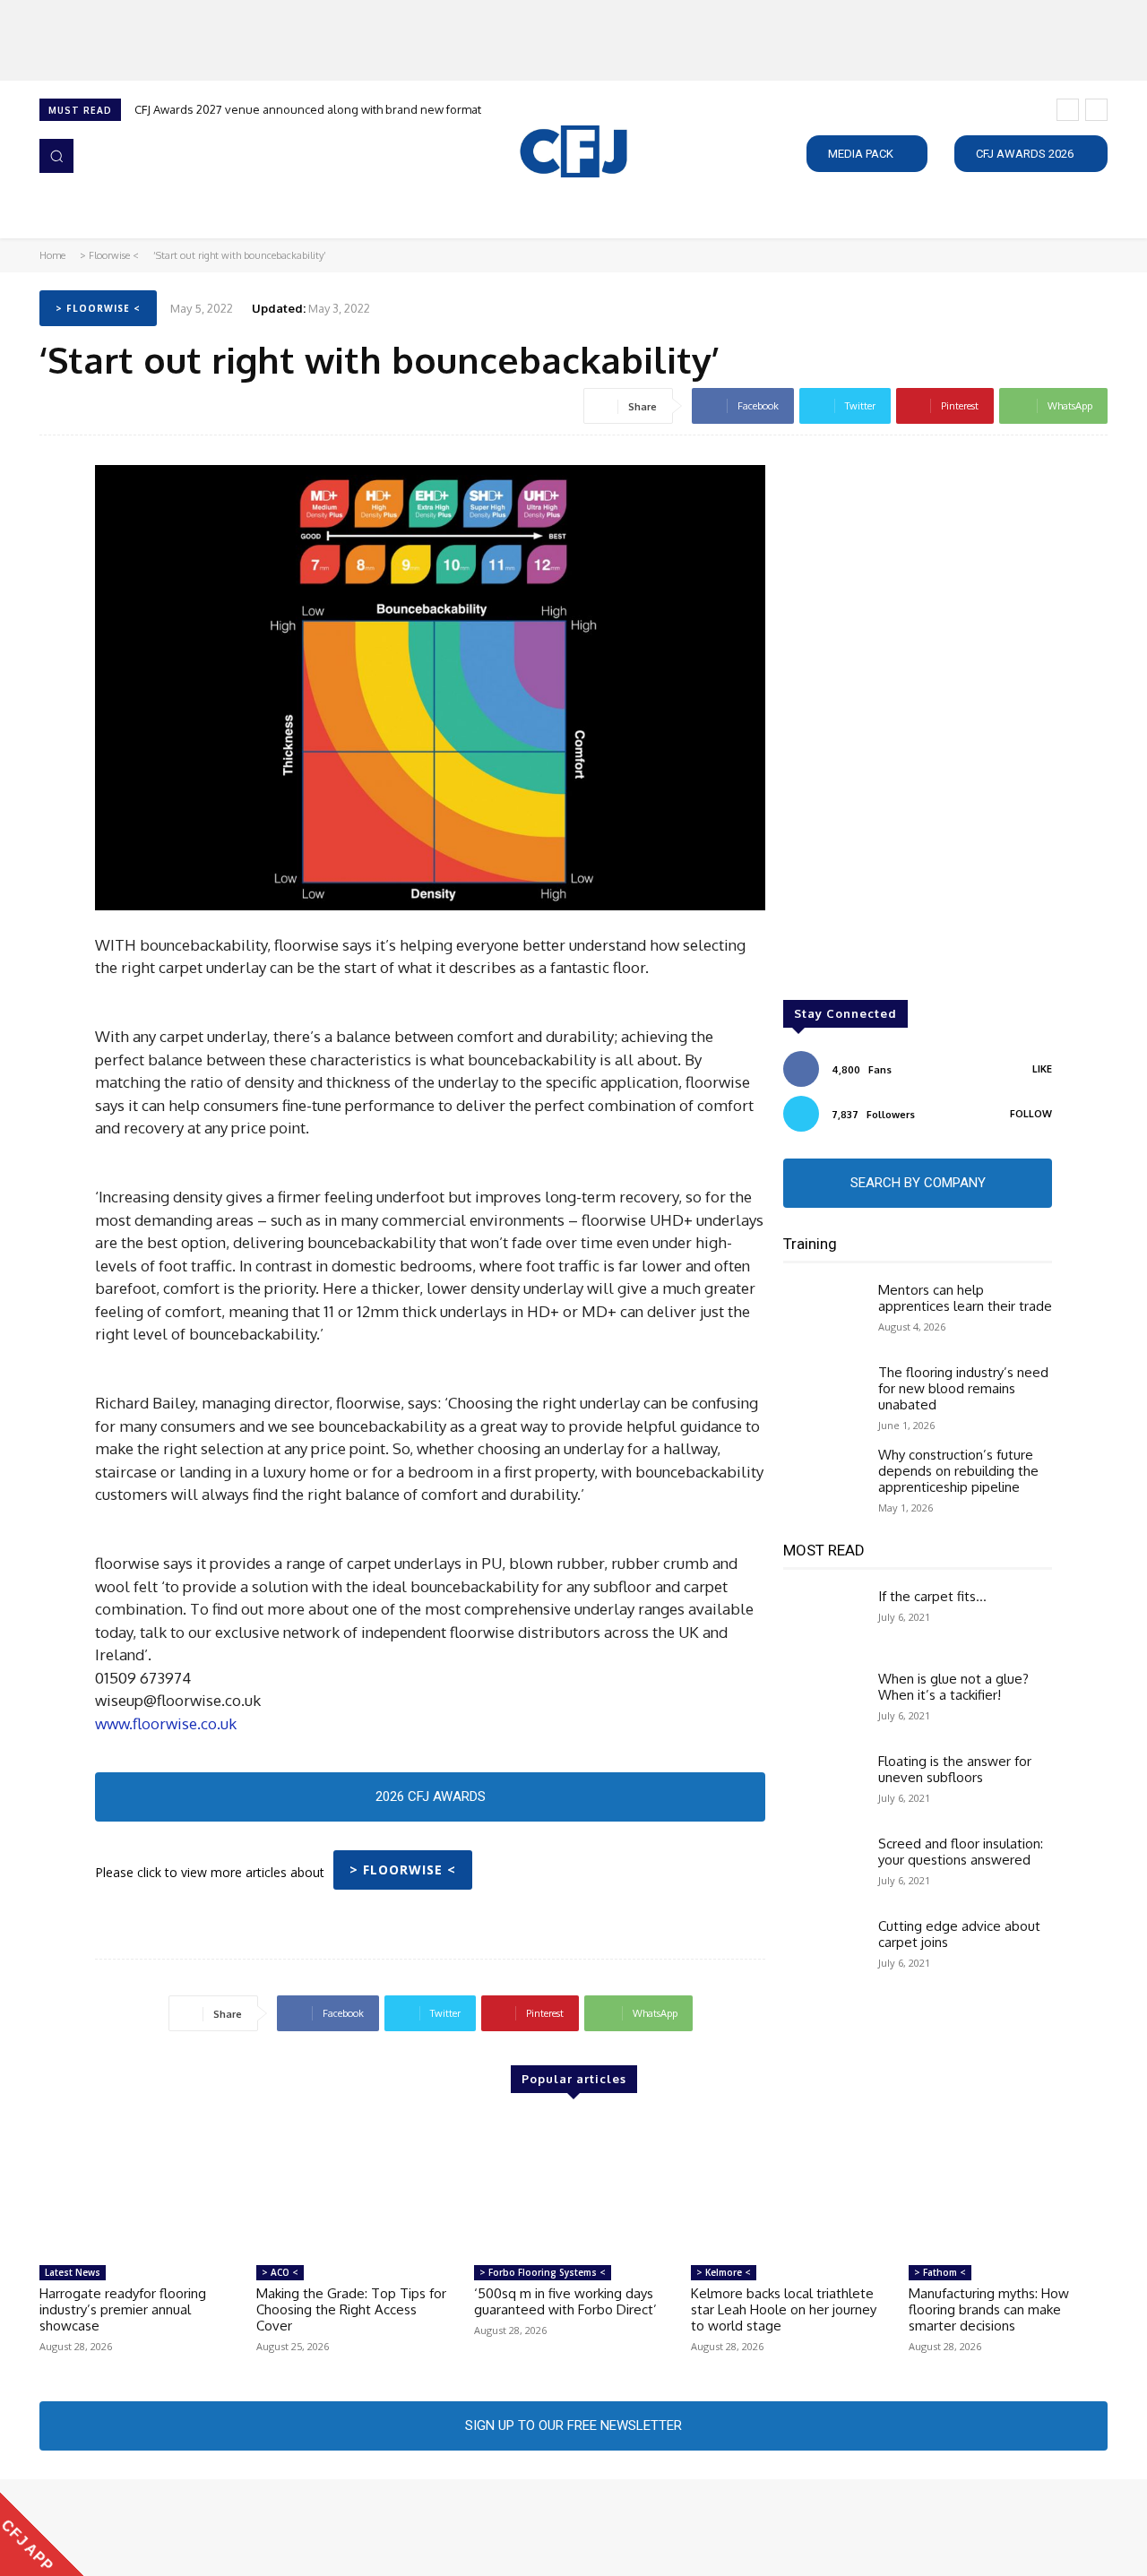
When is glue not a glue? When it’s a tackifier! (953, 1687)
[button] (56, 156)
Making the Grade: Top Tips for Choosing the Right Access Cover (351, 2309)
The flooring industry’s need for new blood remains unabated (963, 1388)
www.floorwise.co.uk (166, 1723)
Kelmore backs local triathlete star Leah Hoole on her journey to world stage (784, 2309)
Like (1042, 1069)
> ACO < (280, 2272)
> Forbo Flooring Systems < (543, 2272)
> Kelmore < (724, 2272)
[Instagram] (77, 2528)
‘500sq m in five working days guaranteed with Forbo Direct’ (565, 2301)
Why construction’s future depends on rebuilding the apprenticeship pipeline (958, 1471)
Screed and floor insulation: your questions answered (961, 1852)
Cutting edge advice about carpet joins (959, 1934)
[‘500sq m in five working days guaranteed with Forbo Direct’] (573, 2186)
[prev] (1068, 110)
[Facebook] (52, 2528)
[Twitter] (127, 2528)
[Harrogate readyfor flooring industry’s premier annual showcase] (139, 2186)
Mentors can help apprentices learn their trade (965, 1298)
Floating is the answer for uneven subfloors (955, 1769)
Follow (1031, 1114)
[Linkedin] (102, 2528)
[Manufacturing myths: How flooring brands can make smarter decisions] (1008, 2186)
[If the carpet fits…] (824, 1621)
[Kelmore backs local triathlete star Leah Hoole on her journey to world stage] (790, 2186)
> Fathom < (940, 2272)
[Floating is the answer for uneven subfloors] (824, 1786)
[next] (1096, 110)
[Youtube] (152, 2528)
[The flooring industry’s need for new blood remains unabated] (824, 1397)
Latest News (73, 2272)
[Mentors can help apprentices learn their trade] (824, 1314)
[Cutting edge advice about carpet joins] (824, 1951)
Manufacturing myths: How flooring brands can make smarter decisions (989, 2309)
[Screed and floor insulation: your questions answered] (824, 1868)
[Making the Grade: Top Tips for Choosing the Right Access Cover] (356, 2186)
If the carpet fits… (932, 1596)
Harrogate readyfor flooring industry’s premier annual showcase (123, 2309)
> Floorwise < (109, 255)
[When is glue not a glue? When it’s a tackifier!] (824, 1703)
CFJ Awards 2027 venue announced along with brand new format (308, 109)
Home (52, 255)
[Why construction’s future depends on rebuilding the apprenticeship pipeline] (824, 1479)
